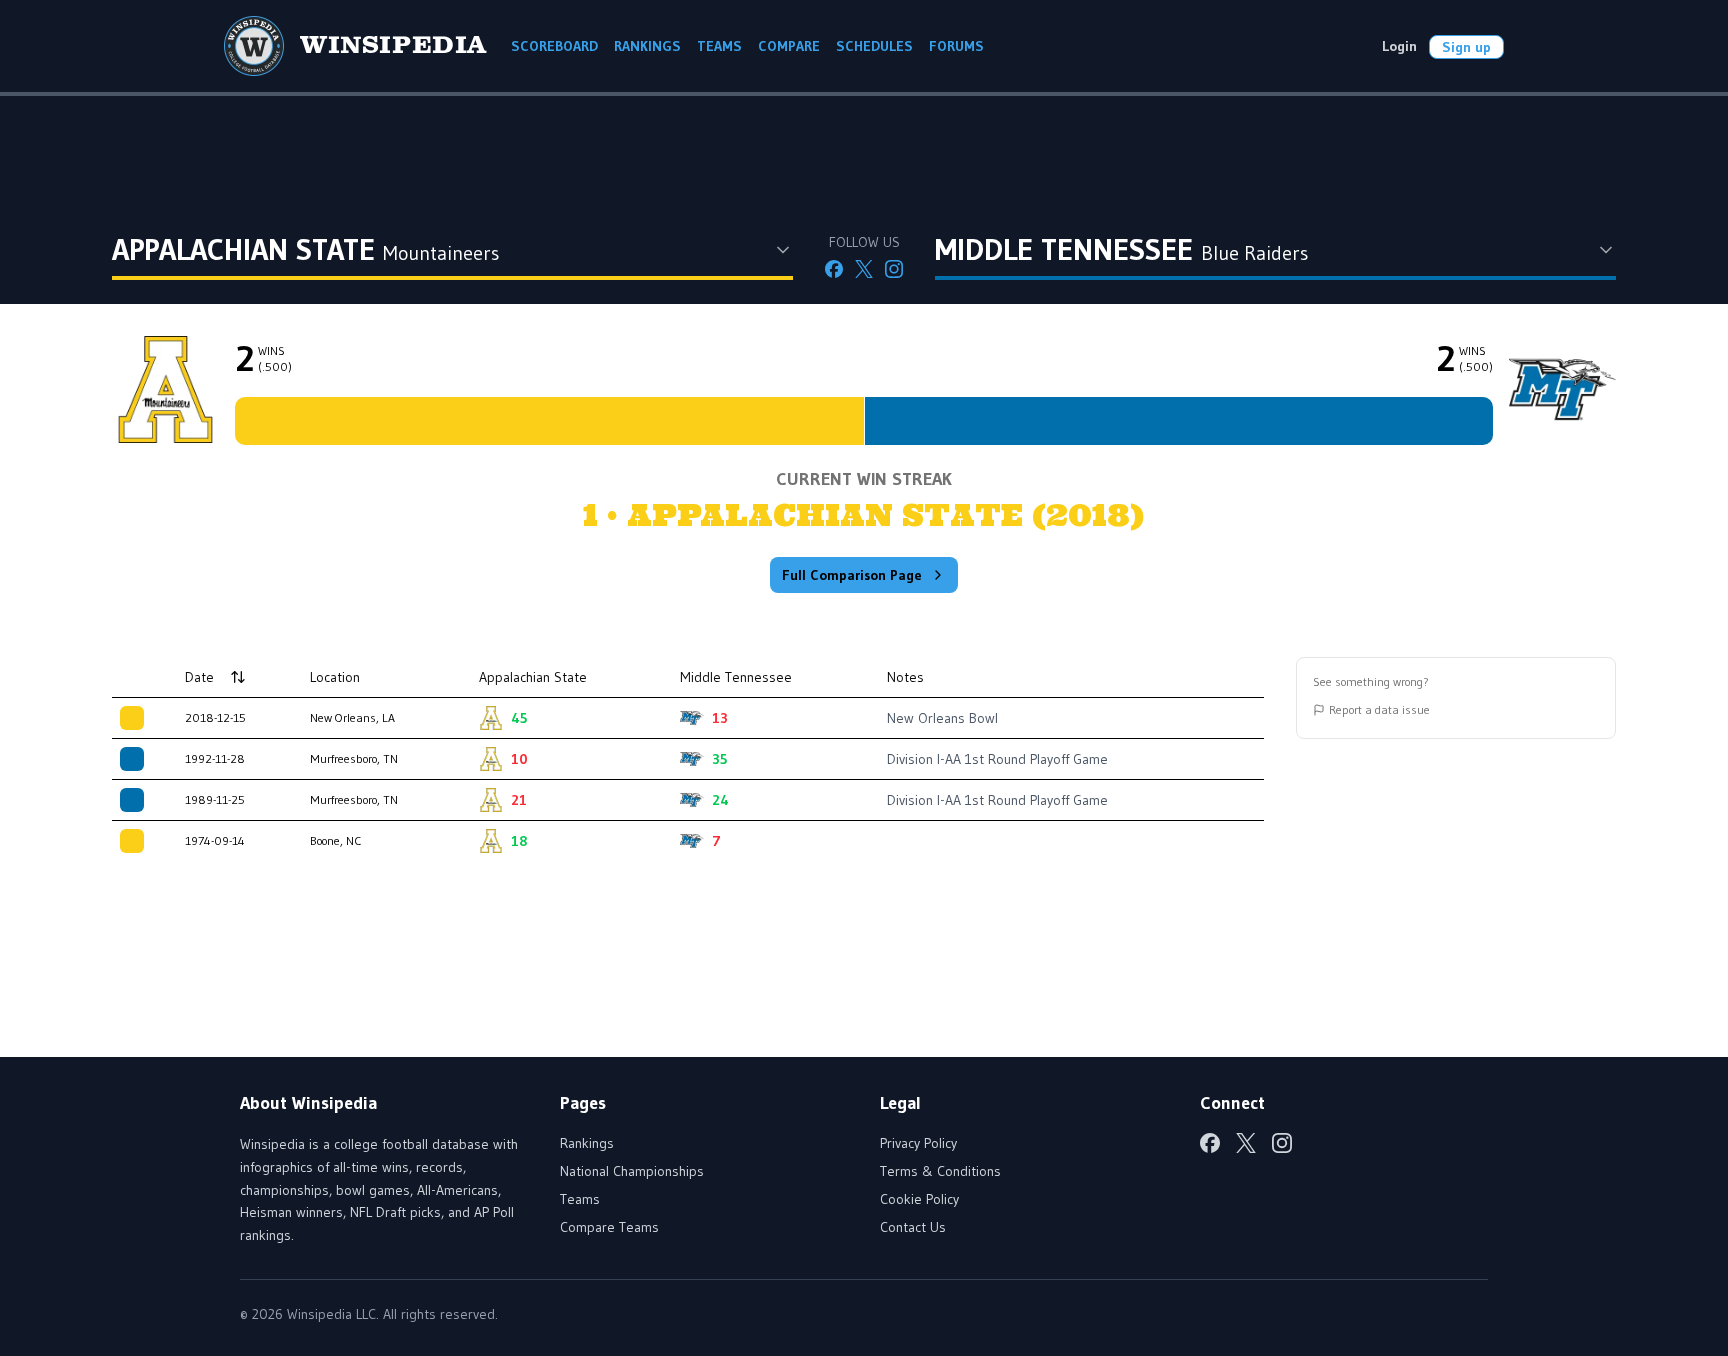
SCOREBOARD (554, 46)
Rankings (587, 1143)
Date (199, 677)
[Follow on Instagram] (894, 269)
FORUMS (956, 46)
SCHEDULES (874, 46)
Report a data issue (1379, 709)
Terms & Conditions (940, 1171)
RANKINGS (647, 46)
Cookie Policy (919, 1199)
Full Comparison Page (852, 575)
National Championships (632, 1171)
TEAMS (719, 46)
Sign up (1466, 47)
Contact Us (913, 1227)
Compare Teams (609, 1227)
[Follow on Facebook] (834, 269)
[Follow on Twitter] (864, 269)
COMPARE (789, 46)
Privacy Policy (918, 1143)
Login (1399, 46)
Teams (580, 1199)
